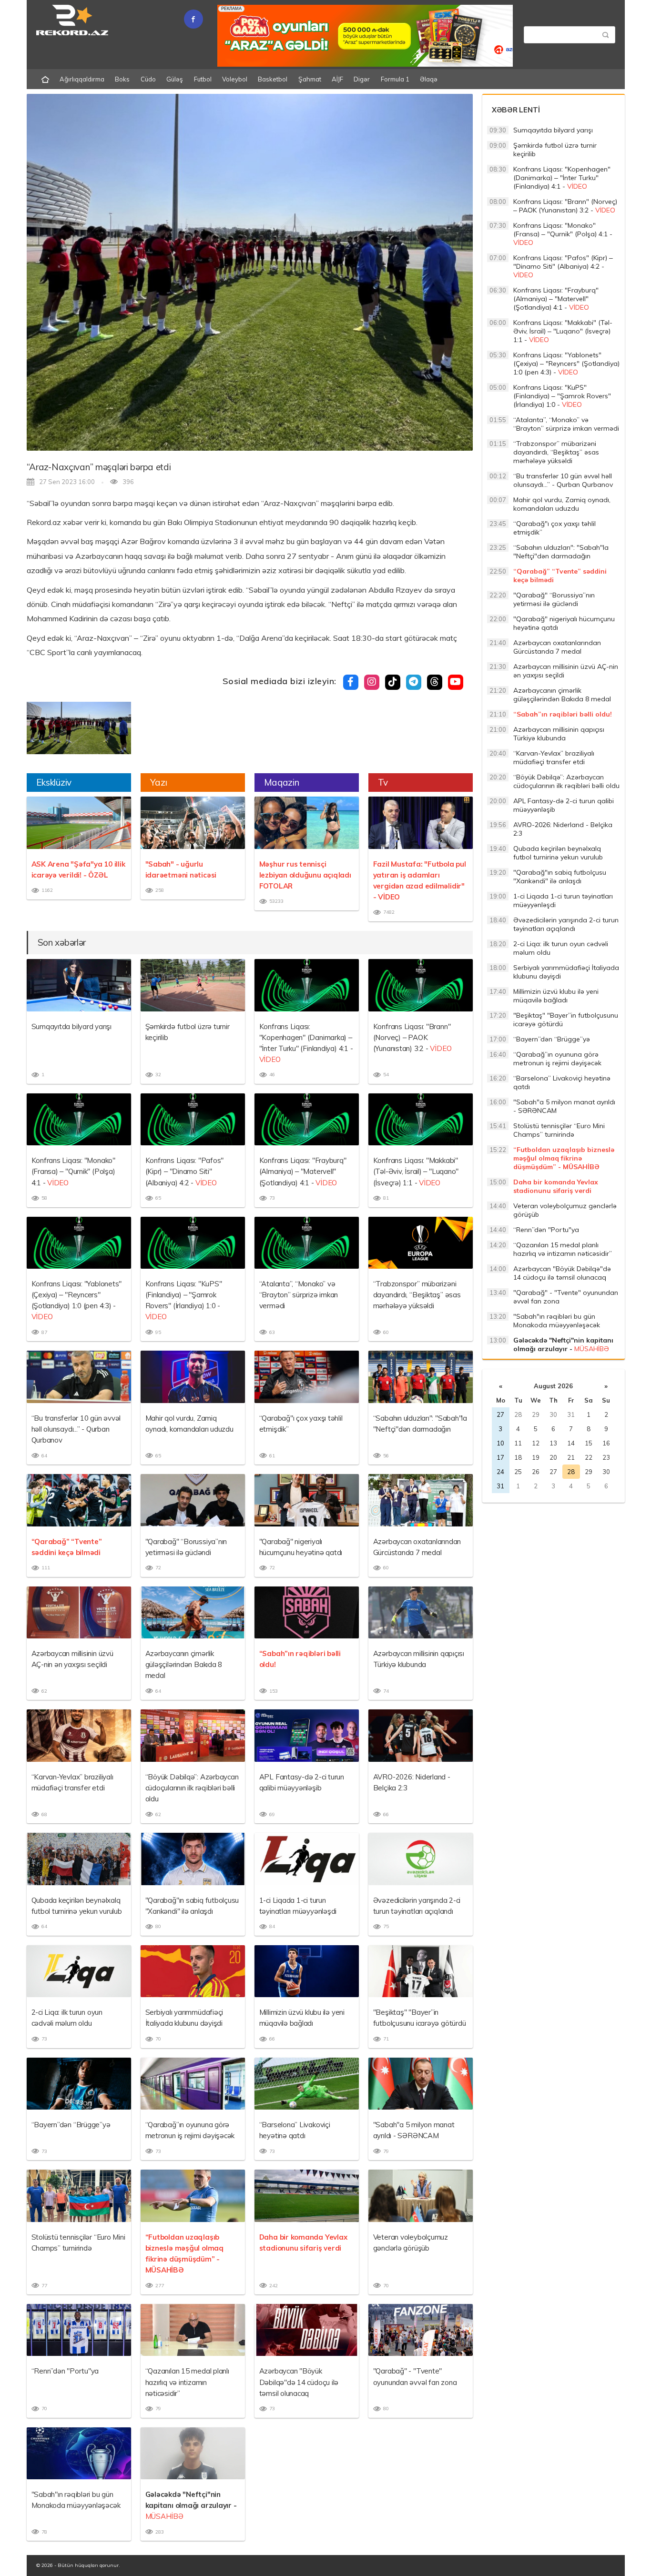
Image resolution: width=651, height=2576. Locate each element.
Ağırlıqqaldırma (82, 79)
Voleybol (235, 79)
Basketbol (273, 79)
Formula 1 (395, 79)
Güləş (175, 79)
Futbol (203, 79)
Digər (362, 79)
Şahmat (310, 79)
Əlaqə (429, 79)
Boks (122, 79)
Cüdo (148, 79)
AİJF (337, 79)
